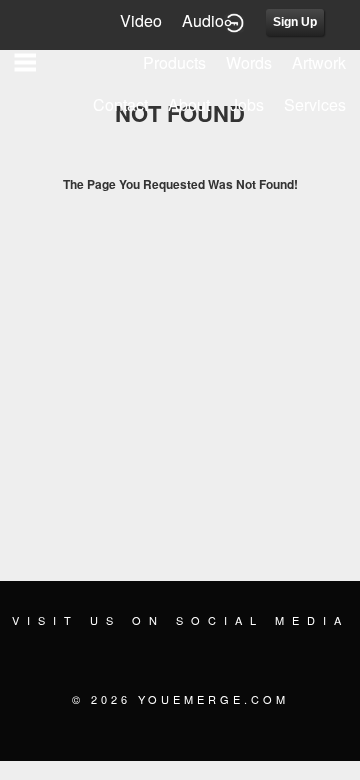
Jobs (247, 104)
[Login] (234, 21)
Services (315, 104)
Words (249, 62)
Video (141, 20)
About (189, 104)
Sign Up (295, 22)
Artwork (319, 62)
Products (174, 62)
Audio (203, 20)
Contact (120, 104)
